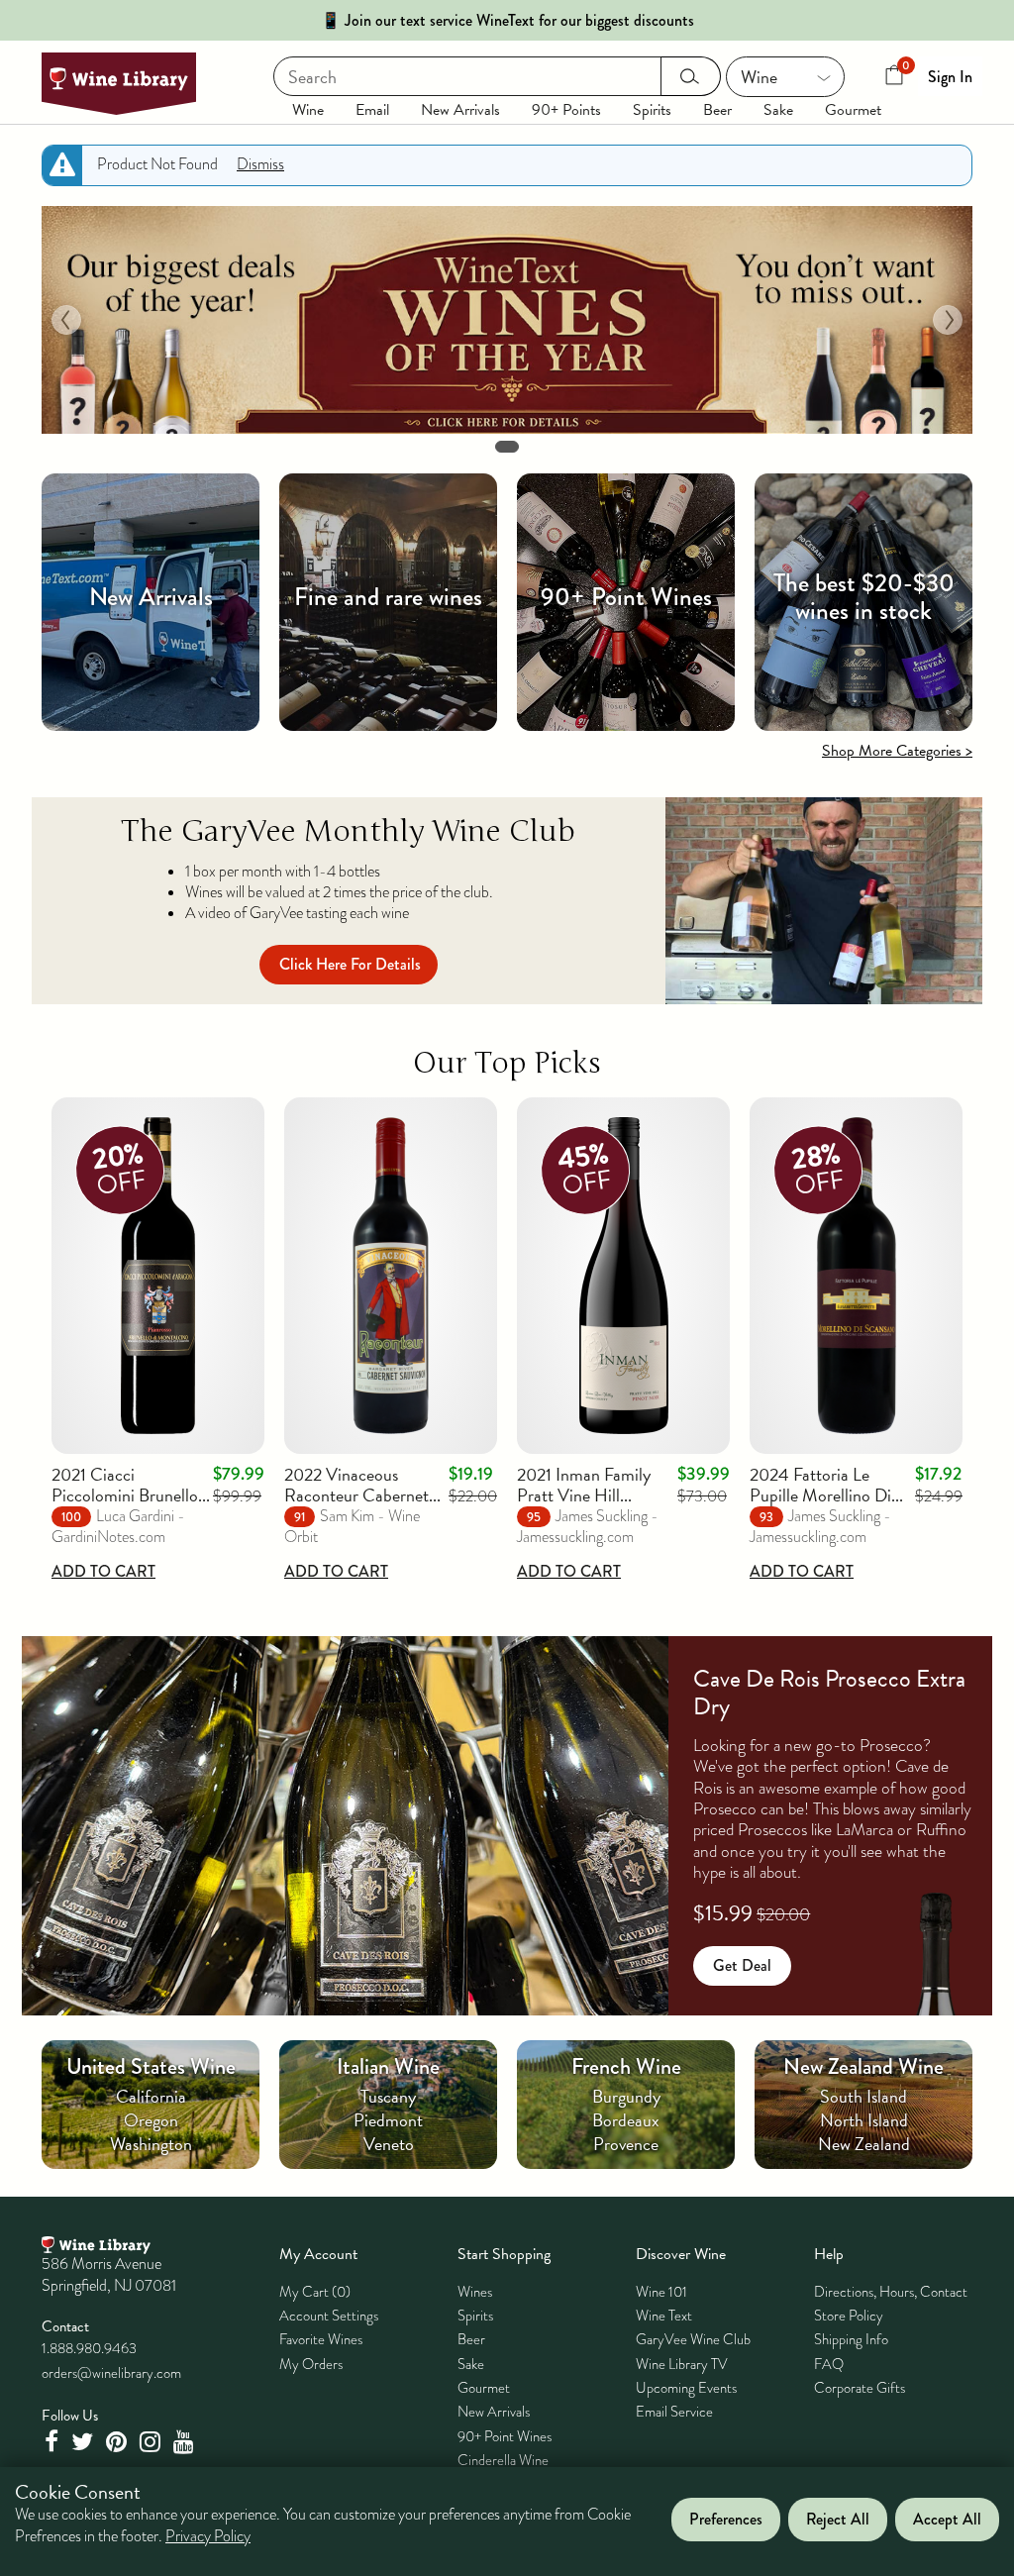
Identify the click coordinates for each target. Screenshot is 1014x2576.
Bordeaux (626, 2120)
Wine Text (664, 2316)
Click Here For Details (350, 964)
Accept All (947, 2519)
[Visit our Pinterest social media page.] (119, 2442)
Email (372, 110)
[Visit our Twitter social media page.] (85, 2442)
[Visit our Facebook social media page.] (53, 2442)
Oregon (151, 2120)
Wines (475, 2292)
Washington (151, 2144)
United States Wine (151, 2066)
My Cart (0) (315, 2292)
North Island (864, 2120)
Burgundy (626, 2096)
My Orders (311, 2364)
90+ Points (566, 110)
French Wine (626, 2066)
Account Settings (329, 2316)
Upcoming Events (686, 2388)
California (151, 2096)
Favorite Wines (321, 2339)
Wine (308, 110)
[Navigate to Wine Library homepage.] (119, 84)
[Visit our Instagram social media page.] (152, 2442)
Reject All (838, 2519)
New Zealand (864, 2144)
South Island (863, 2096)
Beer (717, 110)
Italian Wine (388, 2066)
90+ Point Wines (505, 2436)
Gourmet (853, 110)
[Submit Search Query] (691, 76)
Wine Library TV (682, 2364)
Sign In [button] (950, 77)
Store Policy (849, 2316)
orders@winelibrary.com (111, 2373)
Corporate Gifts (860, 2388)
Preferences (726, 2519)
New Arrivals (460, 110)
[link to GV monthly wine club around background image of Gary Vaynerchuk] (824, 901)
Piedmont (388, 2120)
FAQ (829, 2364)
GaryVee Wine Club (693, 2339)
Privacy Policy (208, 2536)
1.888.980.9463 (89, 2348)
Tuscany (388, 2096)
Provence (626, 2144)
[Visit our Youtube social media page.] (186, 2442)
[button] (66, 320)
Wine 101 (661, 2292)
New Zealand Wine (863, 2066)
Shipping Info (851, 2339)
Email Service (674, 2412)
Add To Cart (103, 1571)
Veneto (389, 2144)
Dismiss (260, 164)
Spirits (652, 110)
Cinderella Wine (503, 2460)
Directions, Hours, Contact (891, 2292)
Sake (778, 110)
